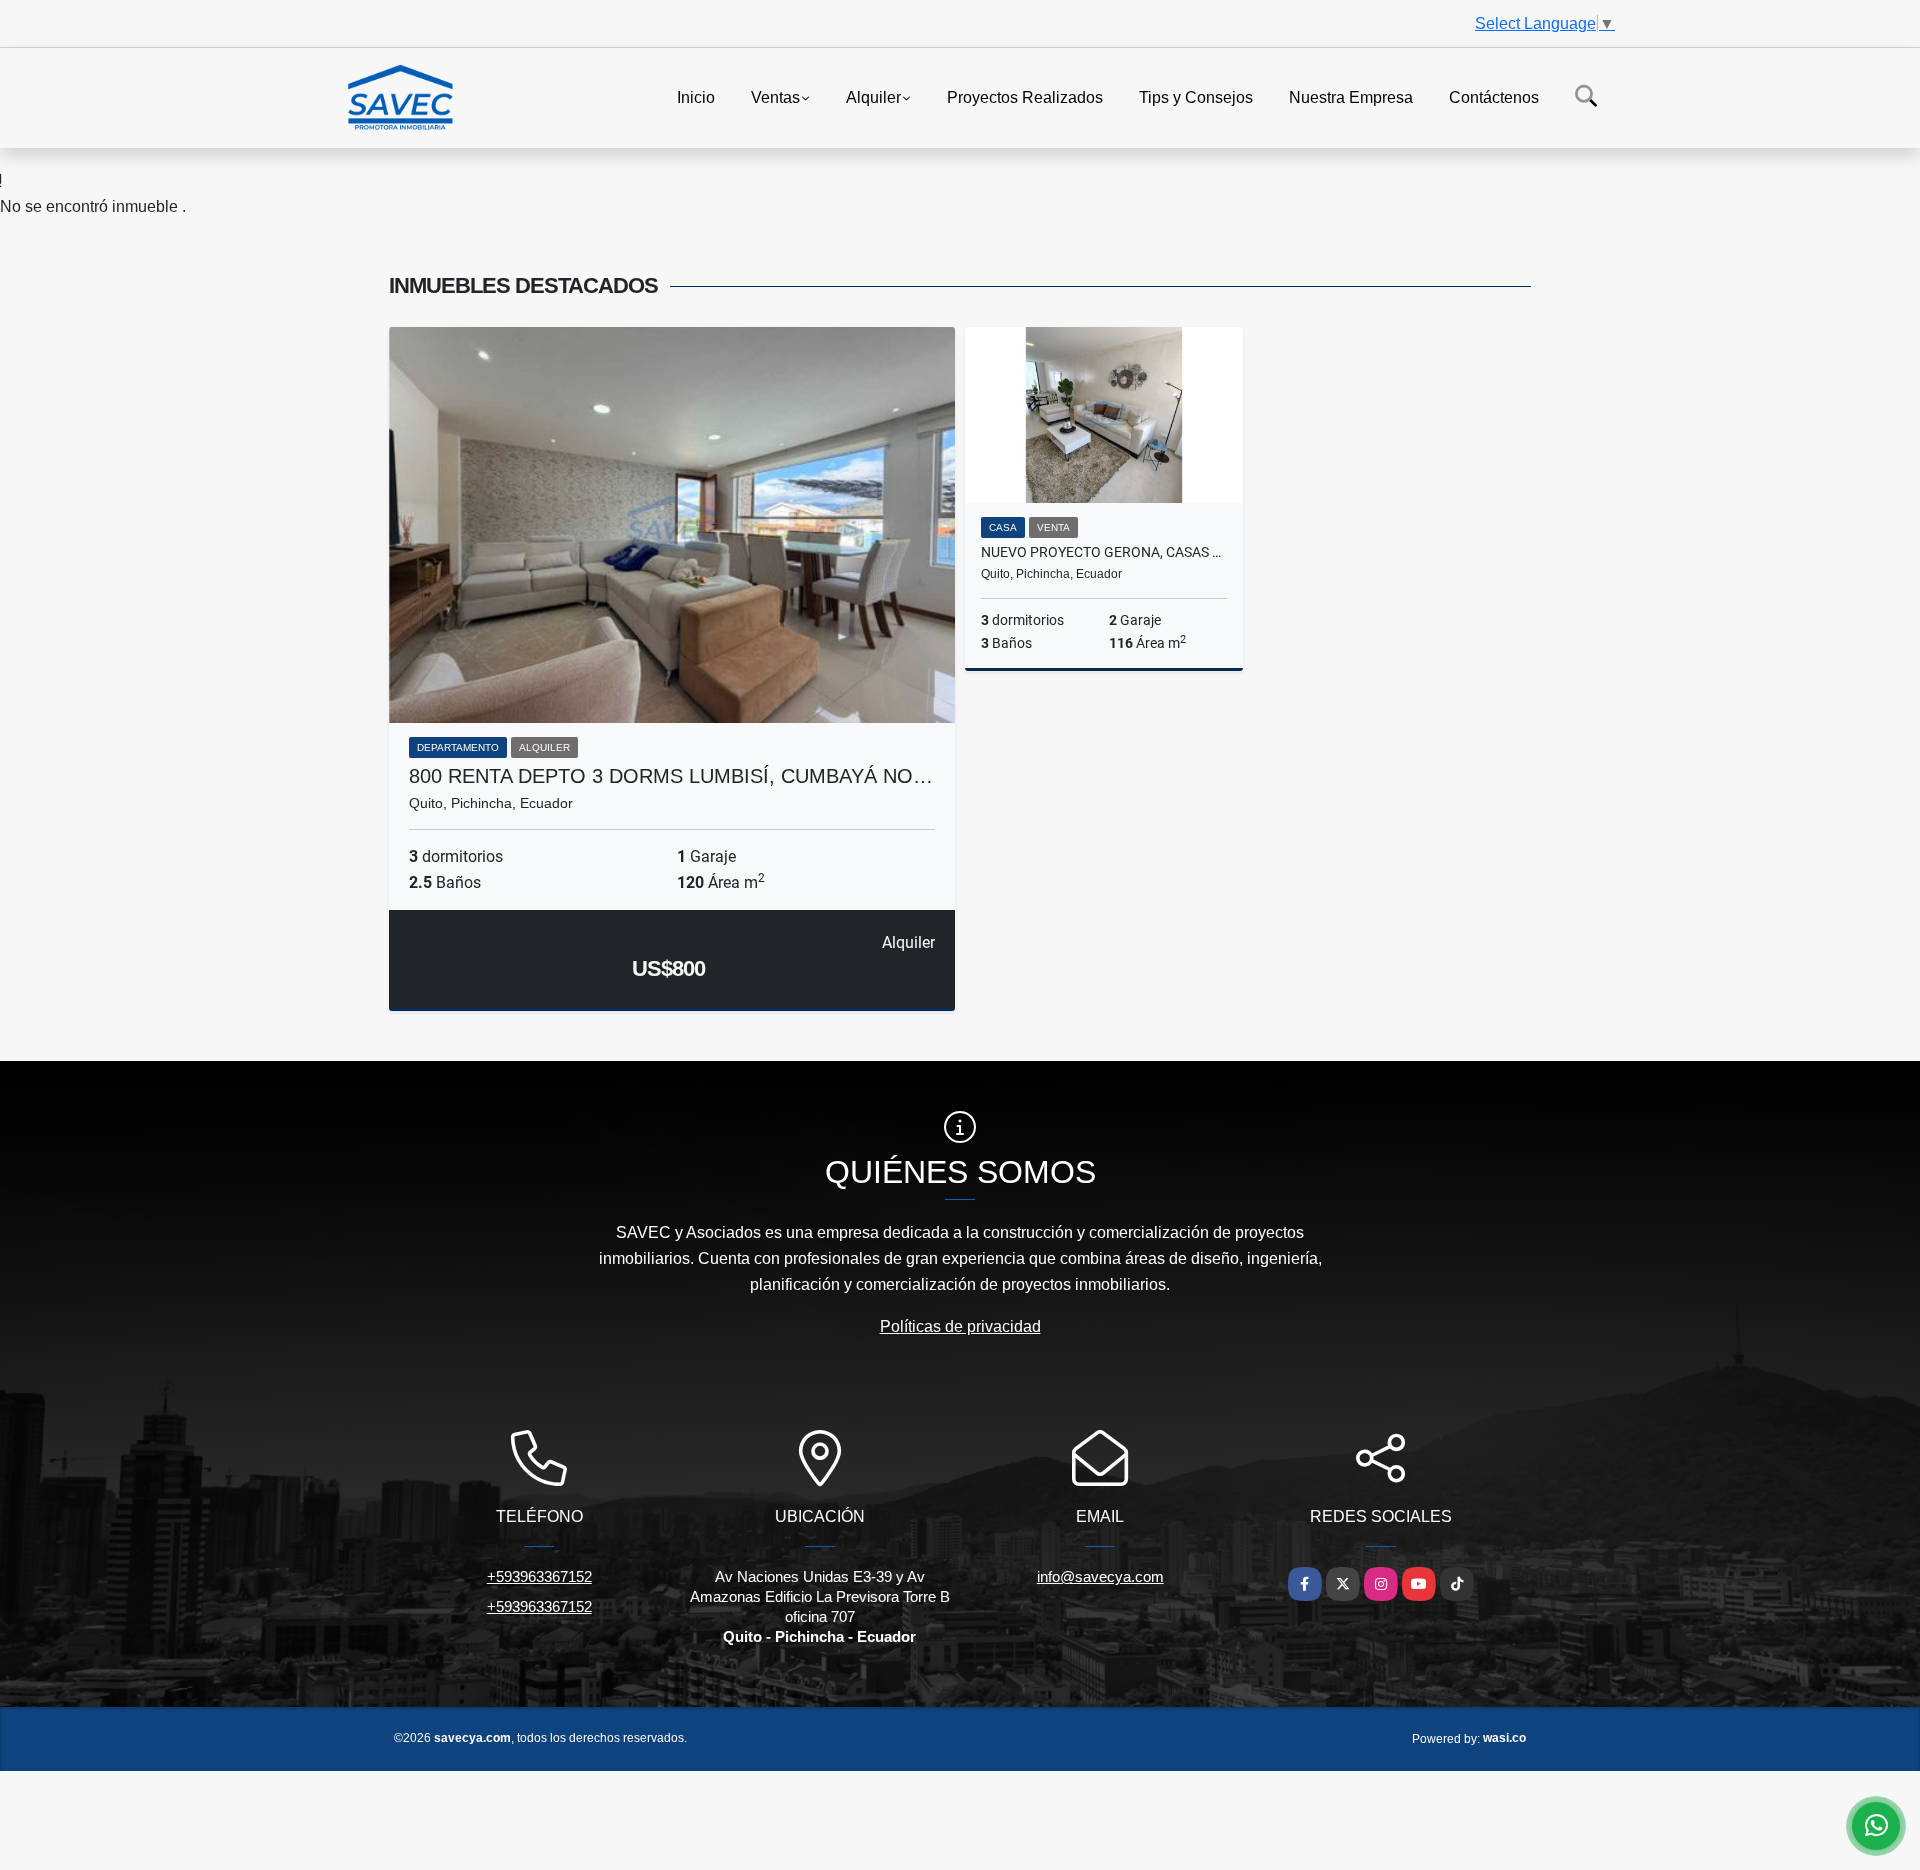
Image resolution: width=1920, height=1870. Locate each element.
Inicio (696, 96)
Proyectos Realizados (1025, 96)
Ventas (775, 96)
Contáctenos (1494, 96)
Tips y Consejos (1196, 96)
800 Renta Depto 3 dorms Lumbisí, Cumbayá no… (671, 776)
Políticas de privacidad (960, 1326)
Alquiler (873, 96)
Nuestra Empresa (1351, 96)
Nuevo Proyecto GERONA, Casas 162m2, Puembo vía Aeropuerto (1104, 552)
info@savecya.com (1100, 1576)
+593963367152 (539, 1576)
